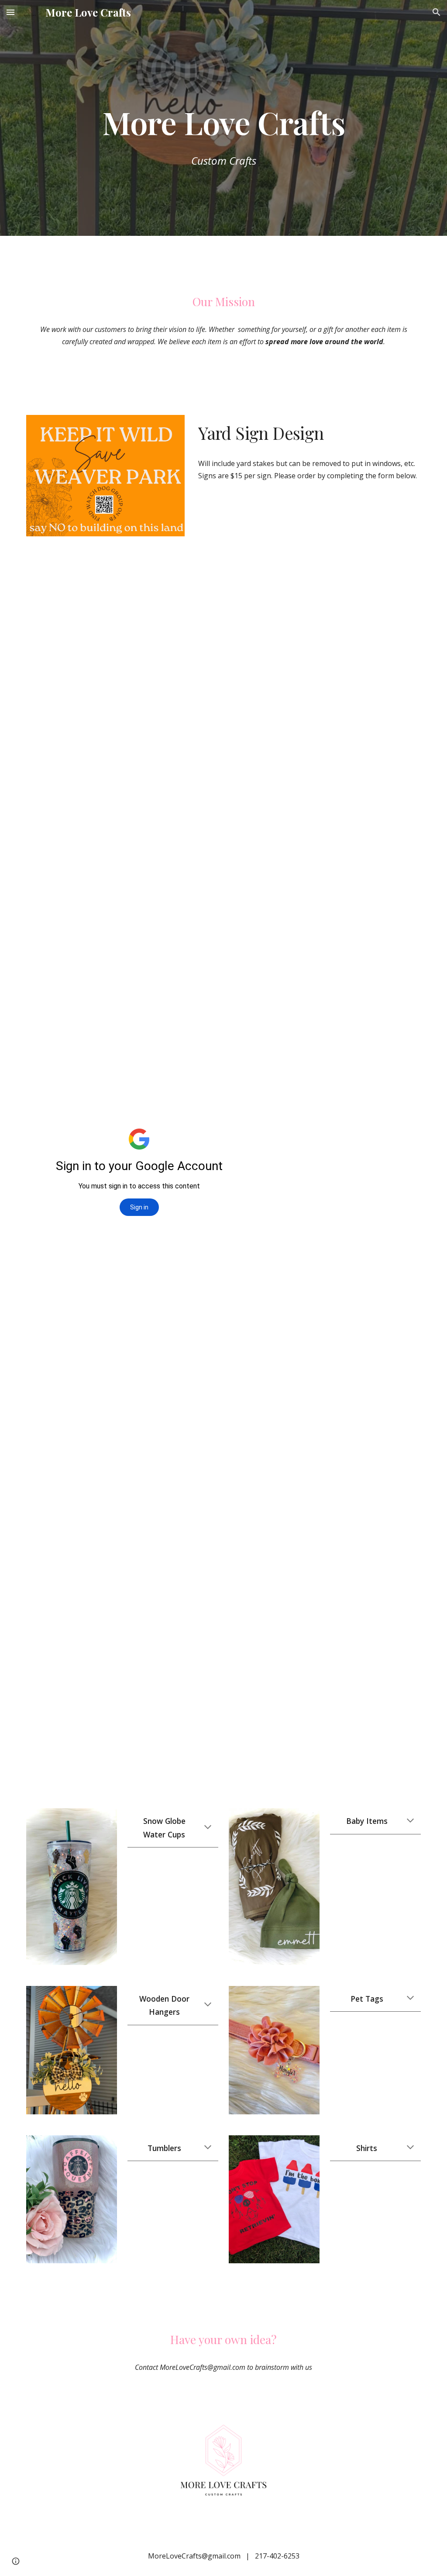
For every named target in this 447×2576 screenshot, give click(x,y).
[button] (10, 12)
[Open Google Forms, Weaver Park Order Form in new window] (236, 569)
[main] (224, 103)
